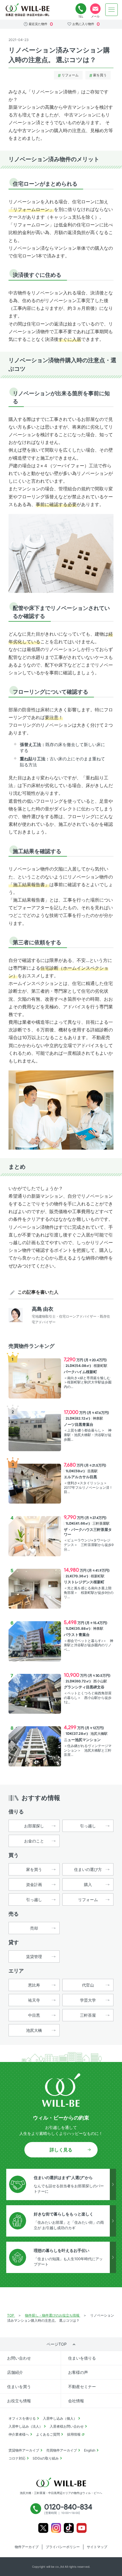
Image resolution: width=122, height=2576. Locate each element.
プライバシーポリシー (63, 2547)
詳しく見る (61, 2150)
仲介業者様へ (19, 2434)
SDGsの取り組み (46, 2458)
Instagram (56, 2528)
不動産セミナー (82, 2386)
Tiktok (69, 2528)
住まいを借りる (82, 2358)
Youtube (82, 2528)
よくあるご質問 (48, 2434)
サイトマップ (97, 2547)
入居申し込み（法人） (26, 2426)
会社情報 (76, 2401)
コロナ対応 (17, 2458)
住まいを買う (19, 2386)
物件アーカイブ (27, 2547)
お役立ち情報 (19, 2401)
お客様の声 (78, 2372)
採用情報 (74, 2434)
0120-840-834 (81, 9)
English (90, 2450)
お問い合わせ (19, 2358)
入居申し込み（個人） (60, 2418)
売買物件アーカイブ (62, 2450)
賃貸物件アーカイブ (24, 2450)
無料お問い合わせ (95, 9)
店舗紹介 (15, 2372)
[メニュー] (112, 10)
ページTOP (57, 2344)
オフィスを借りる (22, 2418)
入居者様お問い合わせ (67, 2426)
